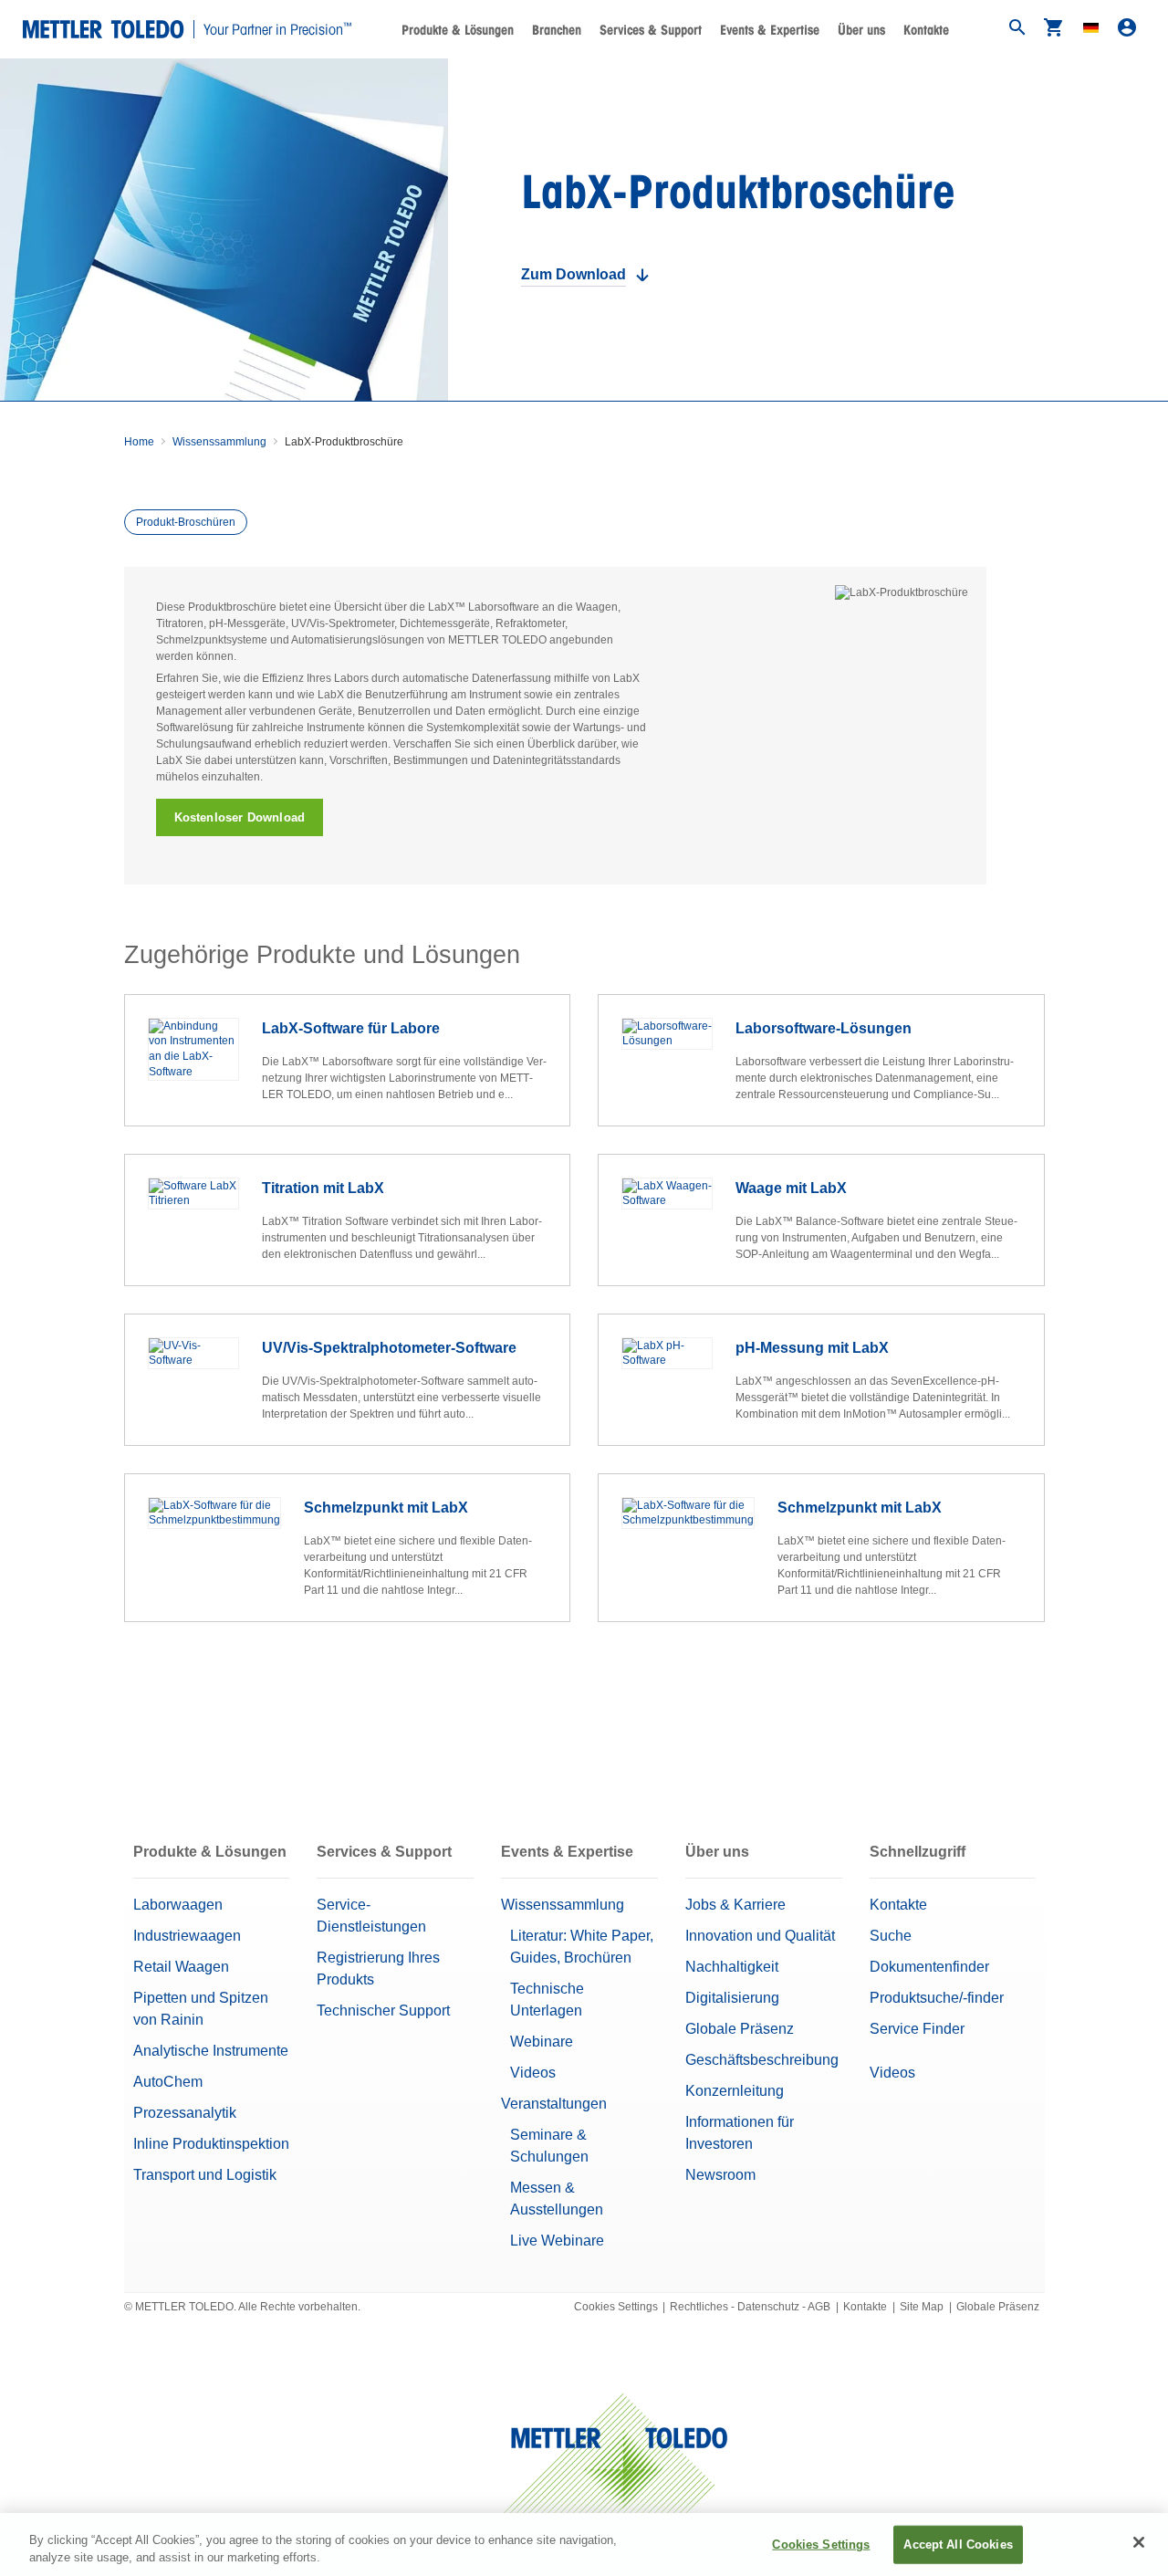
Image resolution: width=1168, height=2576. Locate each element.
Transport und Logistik (205, 2175)
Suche (891, 1936)
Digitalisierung (732, 1998)
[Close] (1139, 2542)
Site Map (922, 2307)
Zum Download (574, 274)
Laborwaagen (178, 1905)
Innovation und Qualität (760, 1936)
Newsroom (720, 2175)
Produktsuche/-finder (937, 1998)
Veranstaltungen (554, 2104)
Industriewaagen (187, 1936)
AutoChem (168, 2082)
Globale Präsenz (740, 2029)
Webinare (542, 2042)
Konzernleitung (735, 2091)
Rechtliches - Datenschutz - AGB (750, 2307)
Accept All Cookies (958, 2545)
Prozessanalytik (185, 2113)
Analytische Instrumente (211, 2051)
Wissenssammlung (219, 442)
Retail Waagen (181, 1967)
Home (139, 442)
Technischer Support (383, 2011)
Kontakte (926, 30)
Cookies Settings (616, 2307)
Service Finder (917, 2029)
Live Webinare (557, 2241)
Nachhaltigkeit (732, 1967)
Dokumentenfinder (929, 1967)
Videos (533, 2073)
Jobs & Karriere (735, 1905)
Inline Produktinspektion (211, 2144)
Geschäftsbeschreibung (762, 2060)
